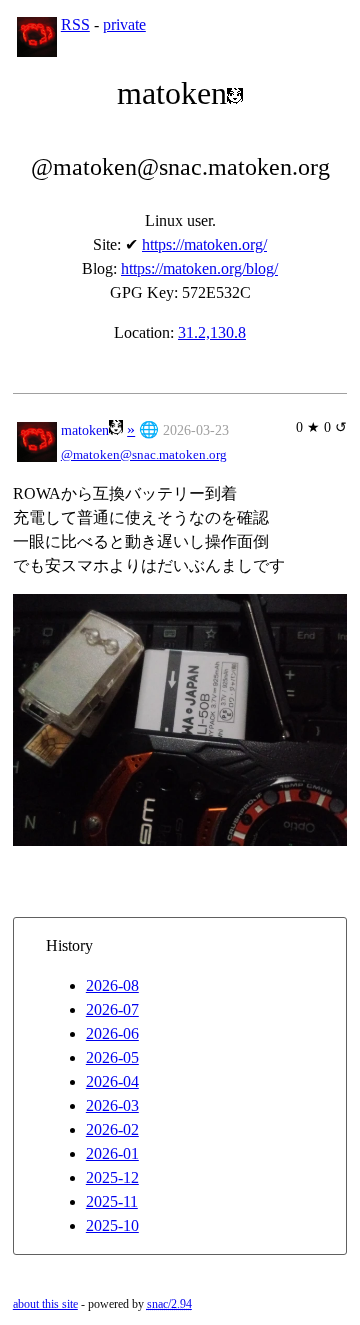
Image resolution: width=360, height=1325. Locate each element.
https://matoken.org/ (204, 244)
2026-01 (112, 1153)
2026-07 (112, 1009)
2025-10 (112, 1225)
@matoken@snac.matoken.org (144, 455)
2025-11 (112, 1201)
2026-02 (112, 1129)
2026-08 (112, 985)
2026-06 (112, 1033)
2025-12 (112, 1177)
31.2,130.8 (212, 332)
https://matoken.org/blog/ (199, 268)
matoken (85, 430)
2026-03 (112, 1105)
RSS (75, 24)
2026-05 (112, 1057)
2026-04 (112, 1081)
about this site (45, 1304)
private (124, 24)
